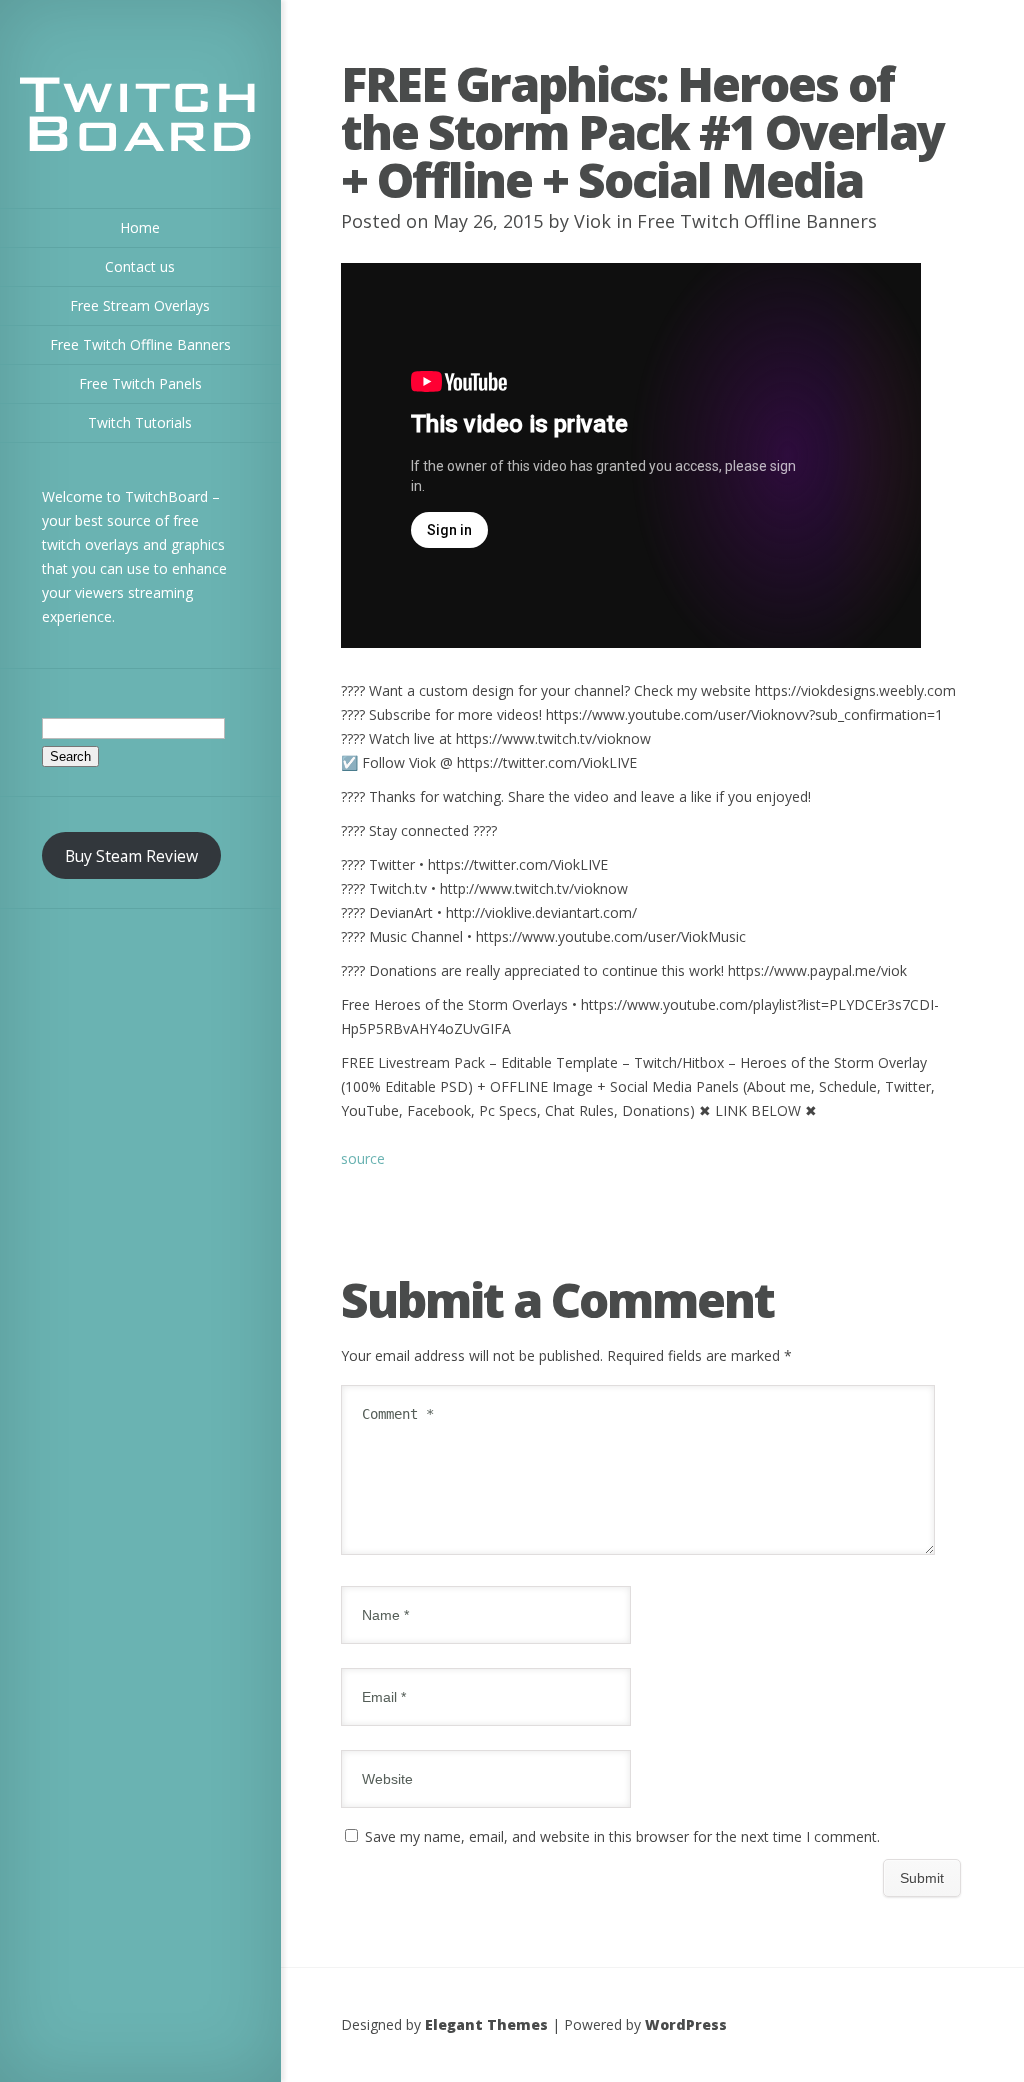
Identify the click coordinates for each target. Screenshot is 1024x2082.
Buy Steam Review (131, 856)
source (363, 1158)
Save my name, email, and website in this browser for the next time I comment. (622, 1836)
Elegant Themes (486, 2024)
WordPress (686, 2024)
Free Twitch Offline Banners (757, 221)
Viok (592, 221)
